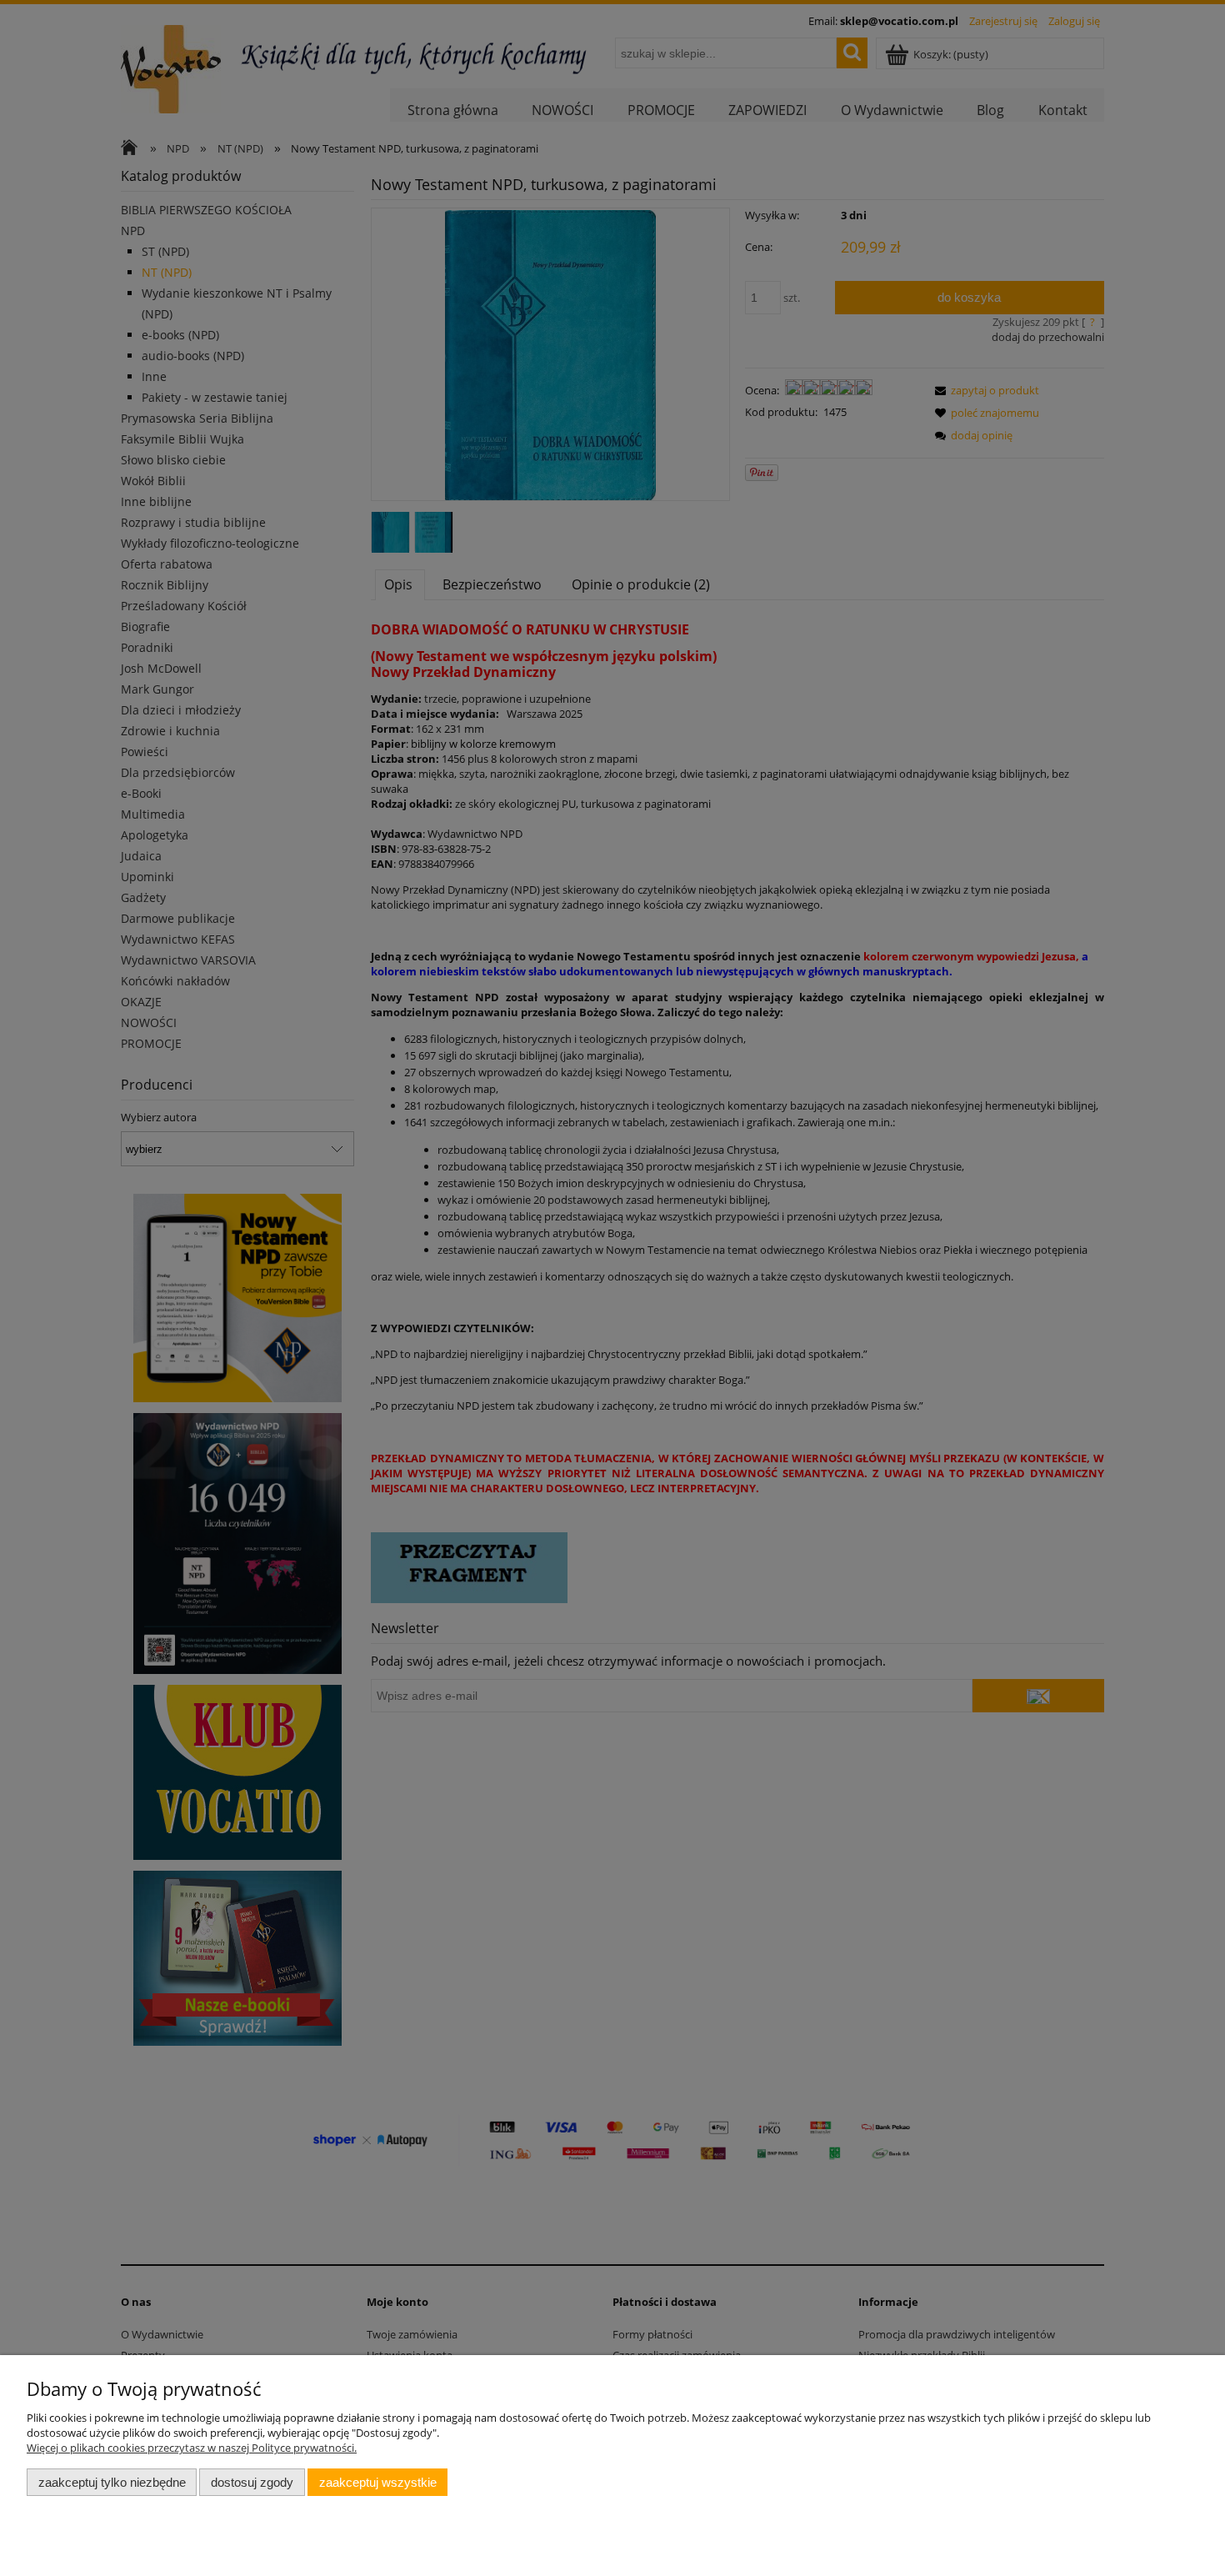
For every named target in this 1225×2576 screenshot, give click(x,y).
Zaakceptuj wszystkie (378, 2482)
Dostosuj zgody (252, 2482)
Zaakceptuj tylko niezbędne (112, 2482)
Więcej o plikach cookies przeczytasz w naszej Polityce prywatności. (192, 2448)
